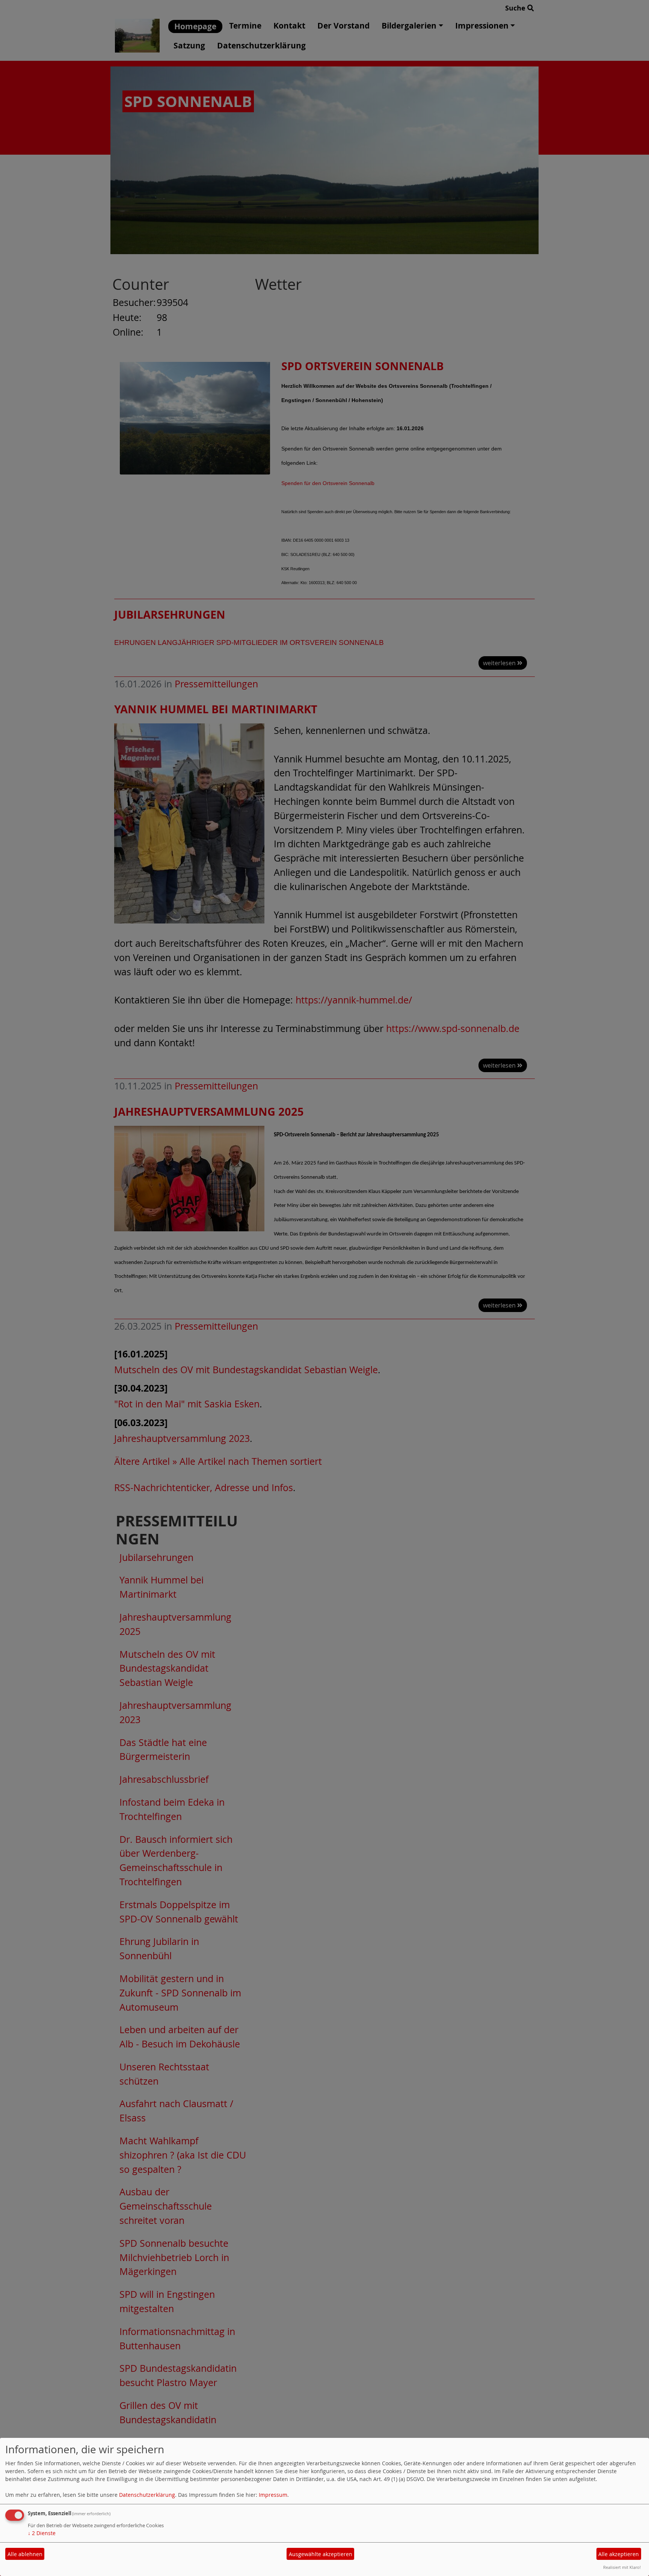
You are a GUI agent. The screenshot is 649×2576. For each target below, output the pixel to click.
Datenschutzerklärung (147, 2495)
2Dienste (42, 2533)
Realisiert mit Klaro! (622, 2567)
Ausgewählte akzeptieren (321, 2554)
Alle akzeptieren (619, 2554)
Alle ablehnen (25, 2554)
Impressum (273, 2495)
